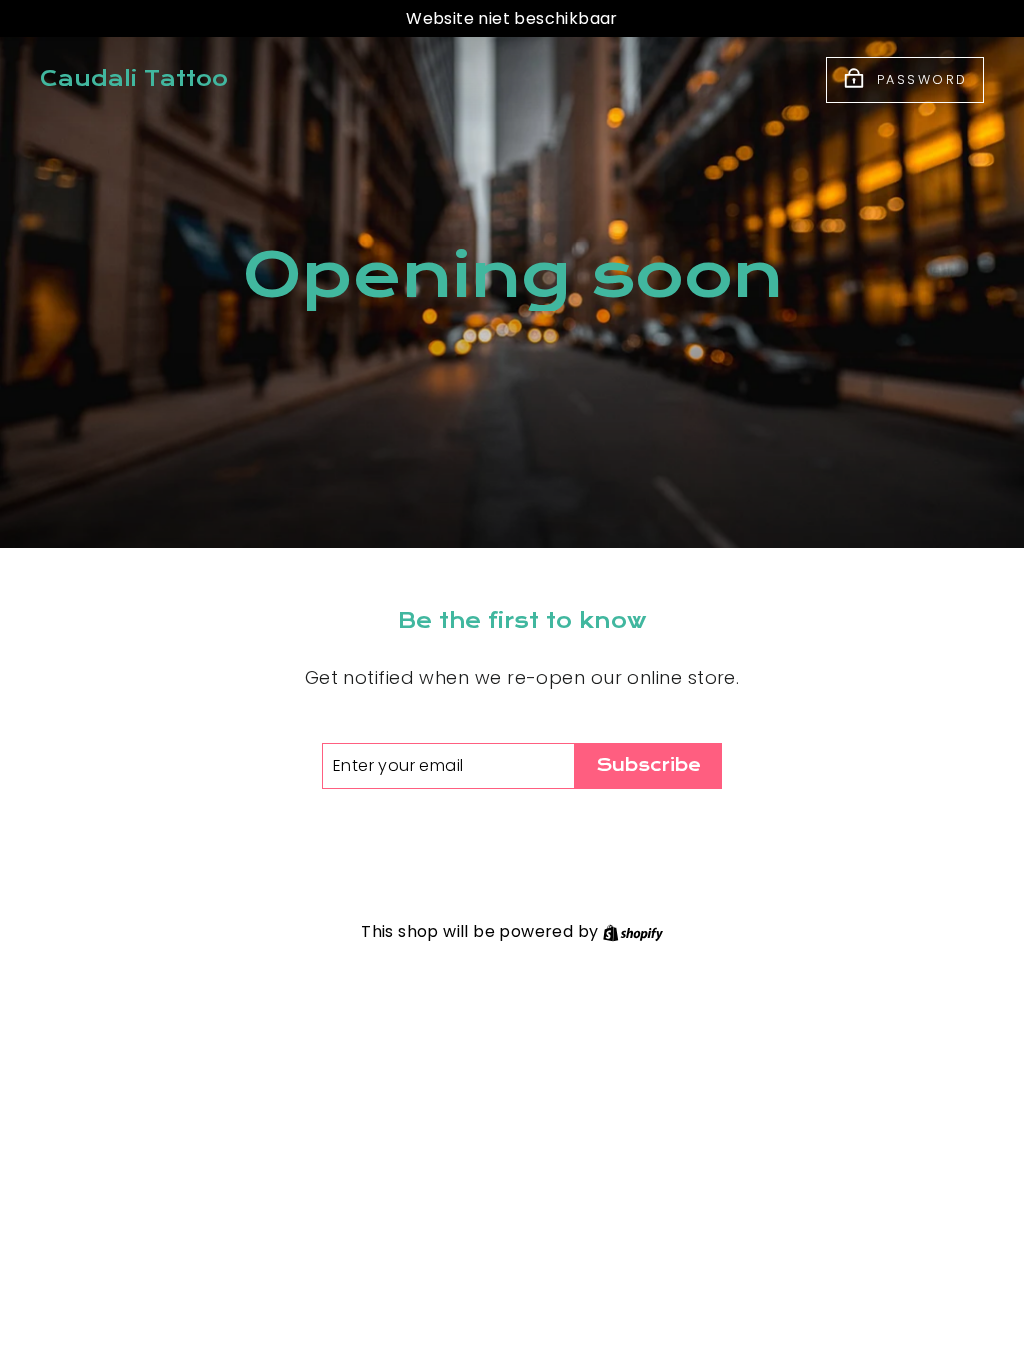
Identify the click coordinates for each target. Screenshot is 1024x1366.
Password (922, 78)
